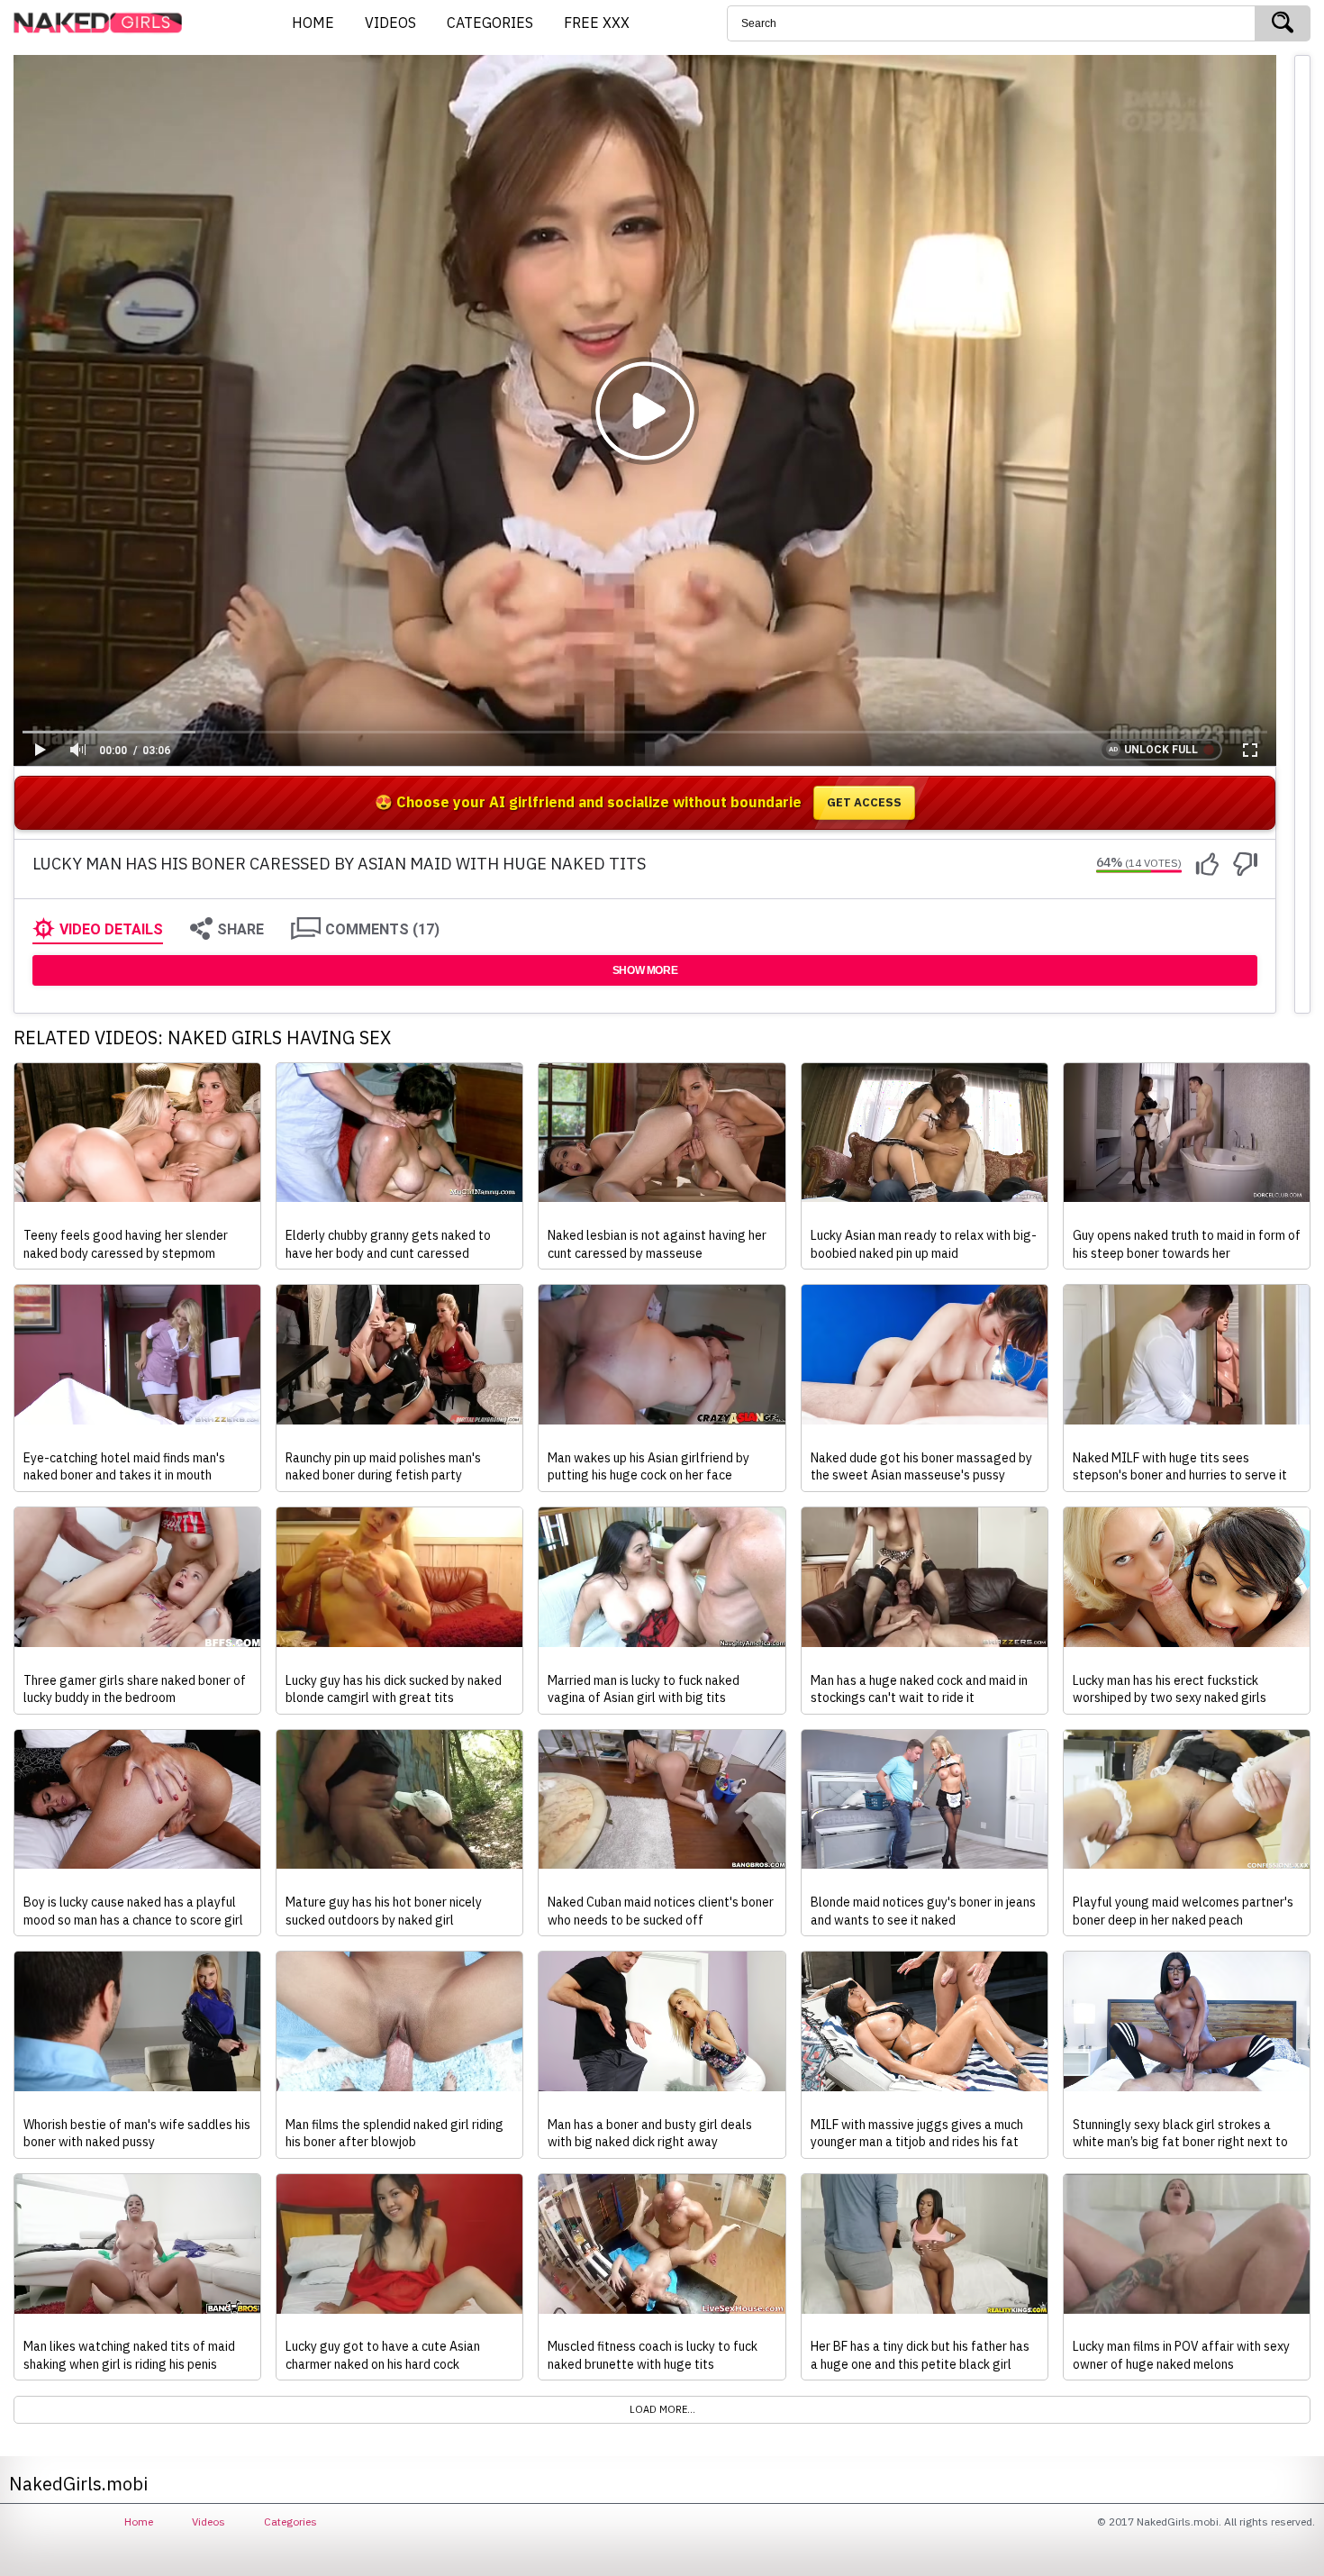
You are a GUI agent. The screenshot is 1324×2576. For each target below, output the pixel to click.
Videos (209, 2521)
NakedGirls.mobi (104, 23)
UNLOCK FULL (1161, 750)
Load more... (662, 2409)
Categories (290, 2521)
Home (139, 2521)
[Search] (1283, 23)
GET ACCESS (864, 802)
